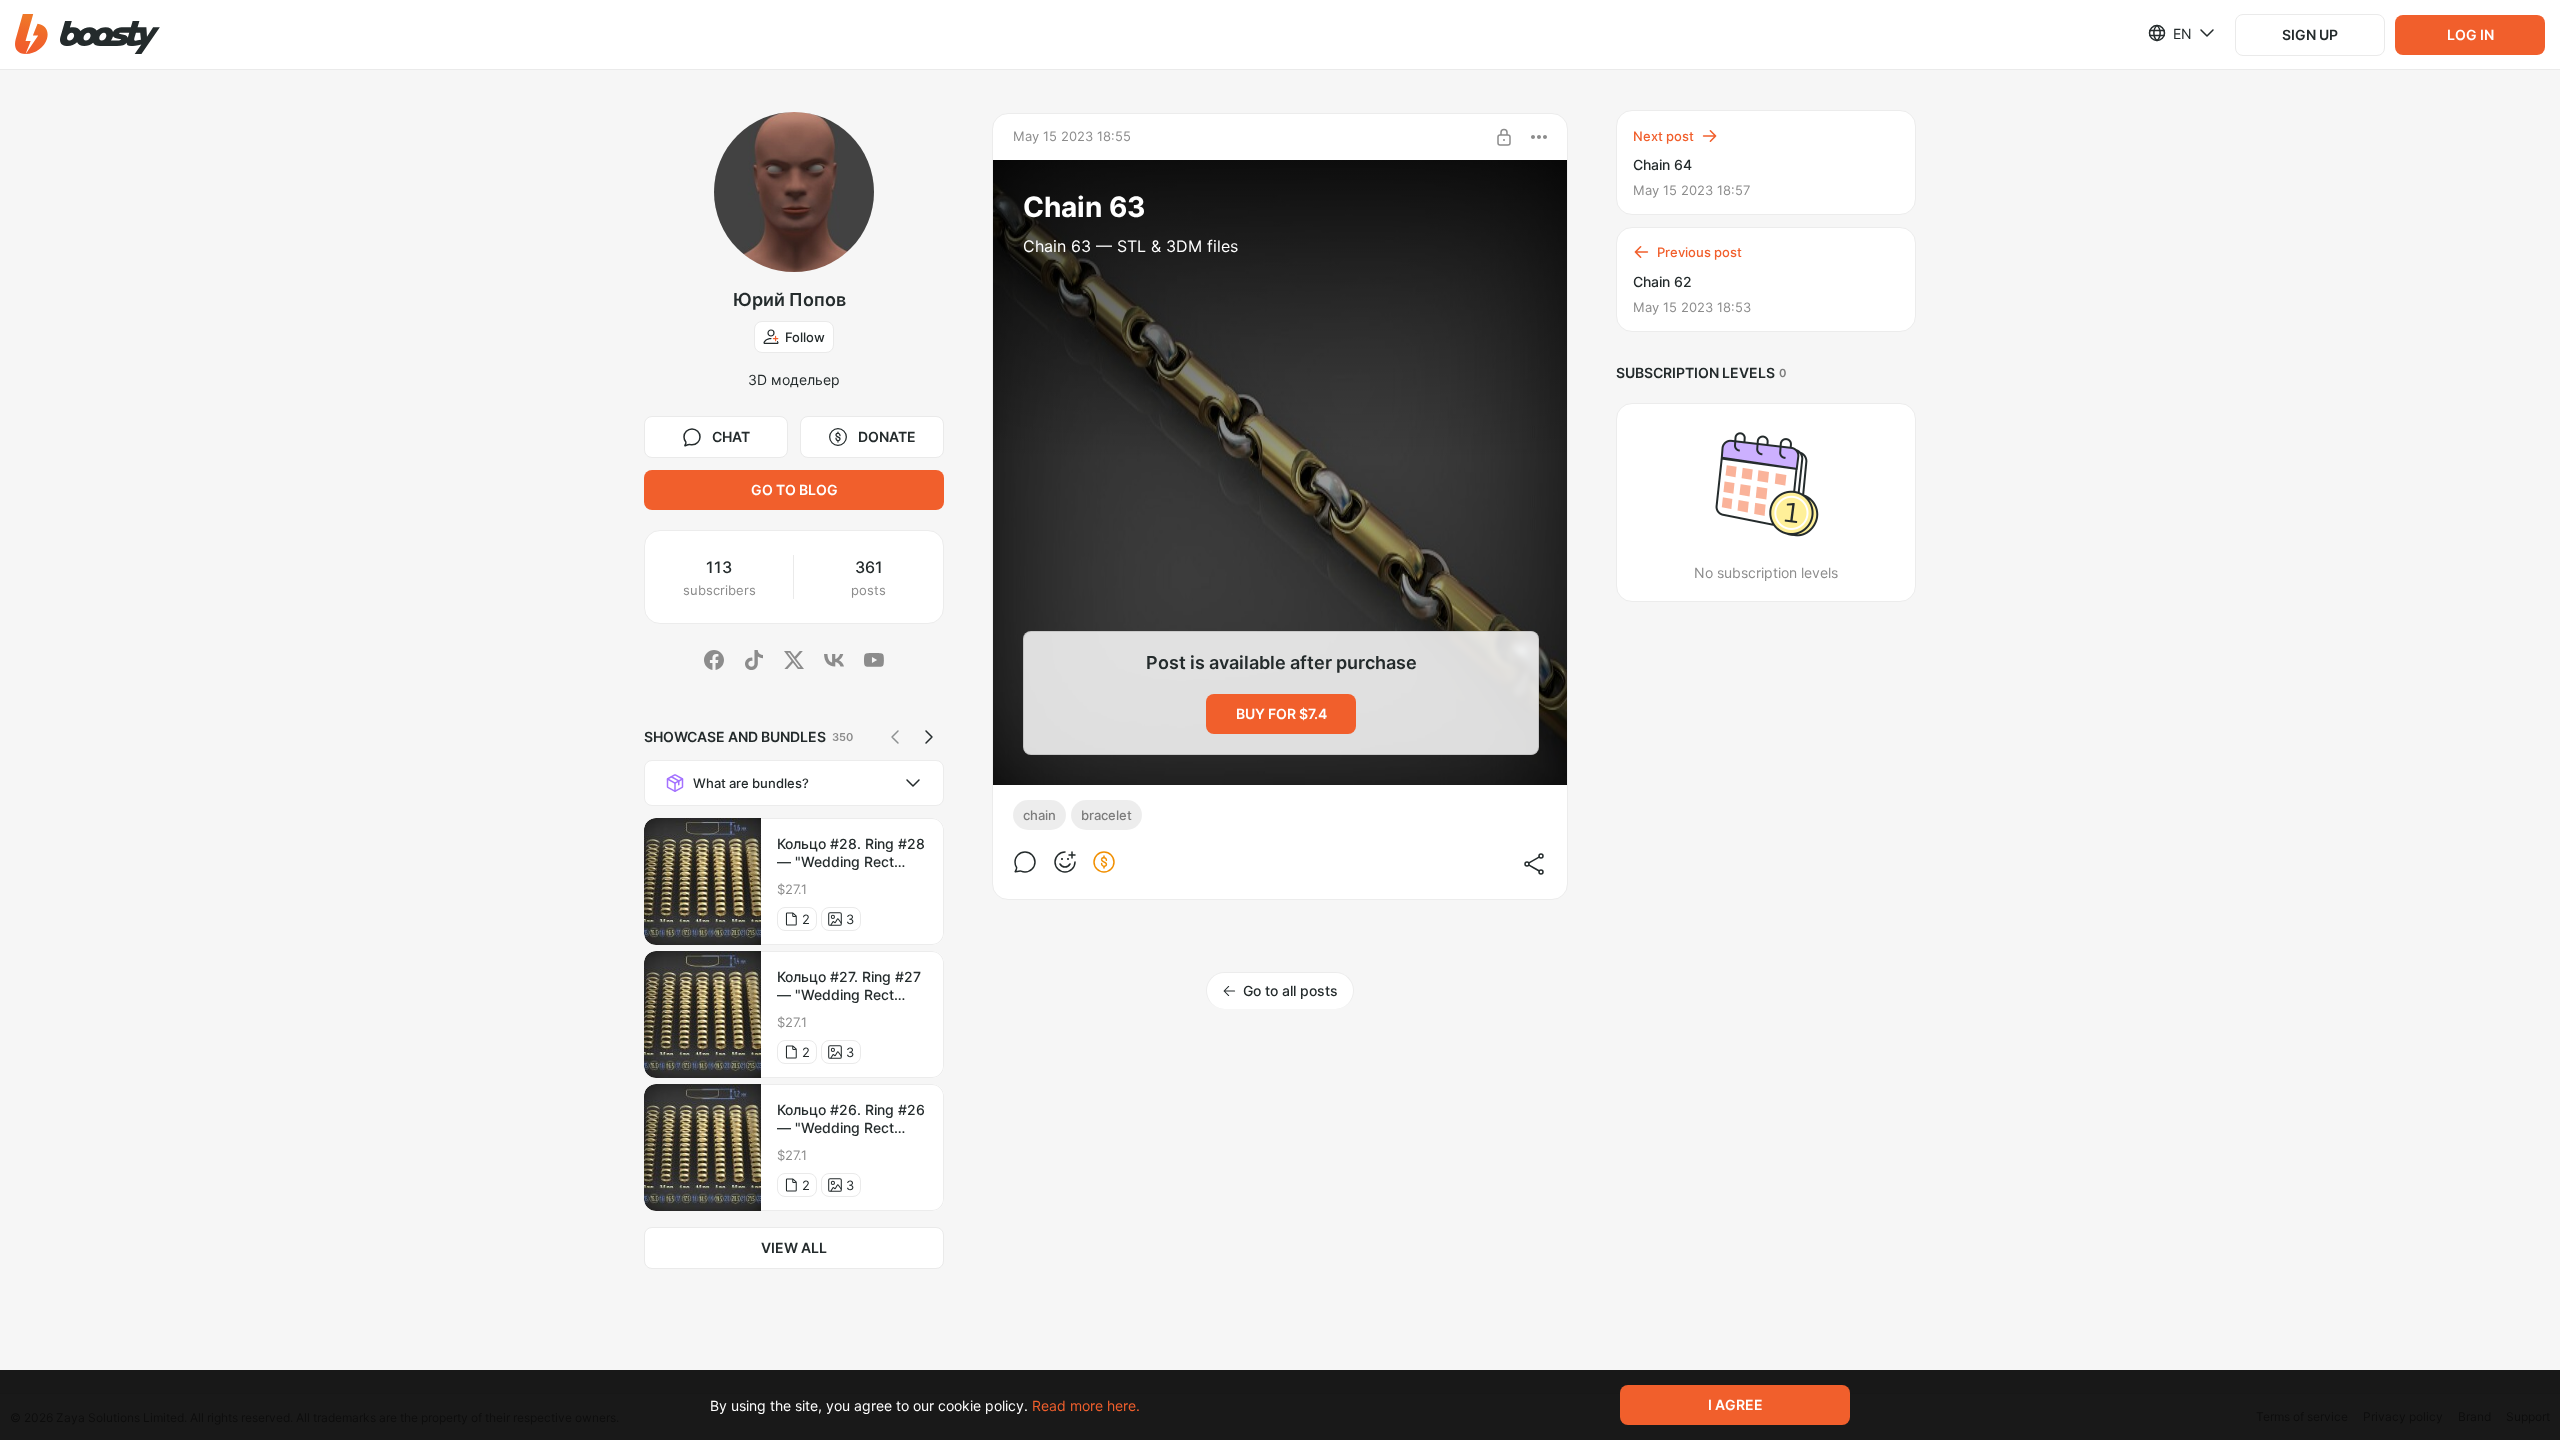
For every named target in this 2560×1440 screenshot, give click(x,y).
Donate (887, 436)
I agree (1735, 1404)
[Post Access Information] (1504, 137)
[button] (87, 34)
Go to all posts (1290, 990)
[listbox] (2169, 33)
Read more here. (1086, 1405)
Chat (731, 436)
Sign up (2310, 34)
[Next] (929, 737)
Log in (2470, 34)
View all (794, 1247)
